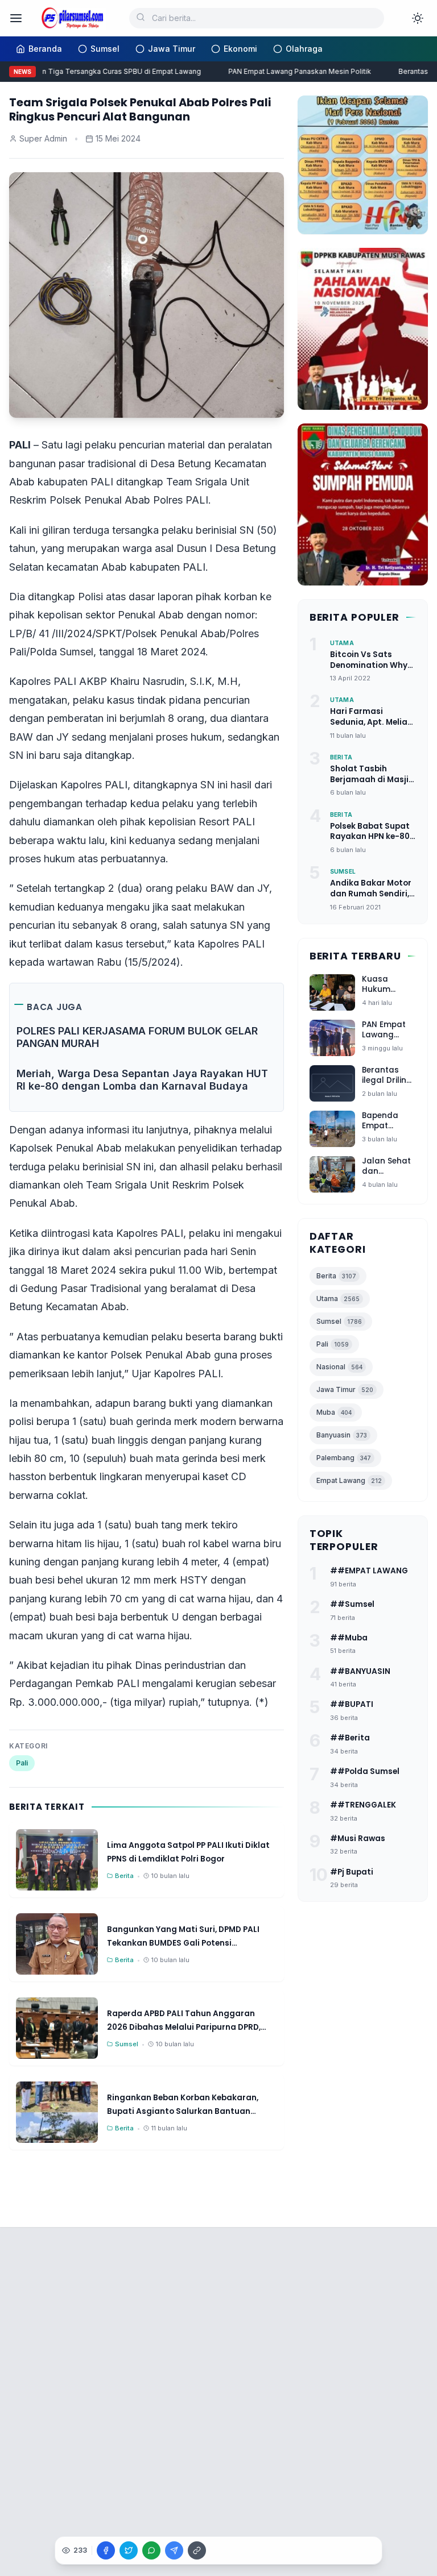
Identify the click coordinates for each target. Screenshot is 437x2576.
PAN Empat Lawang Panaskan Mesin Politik (289, 71)
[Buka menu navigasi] (16, 18)
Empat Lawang (349, 1480)
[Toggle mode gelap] (418, 18)
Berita (336, 1276)
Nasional (339, 1367)
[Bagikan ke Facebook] (106, 2550)
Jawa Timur (345, 1389)
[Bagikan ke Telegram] (174, 2550)
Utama (338, 1299)
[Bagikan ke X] (129, 2550)
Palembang (344, 1458)
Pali (22, 1763)
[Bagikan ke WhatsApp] (151, 2550)
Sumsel (339, 1321)
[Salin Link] (197, 2550)
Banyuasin (342, 1435)
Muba (334, 1412)
